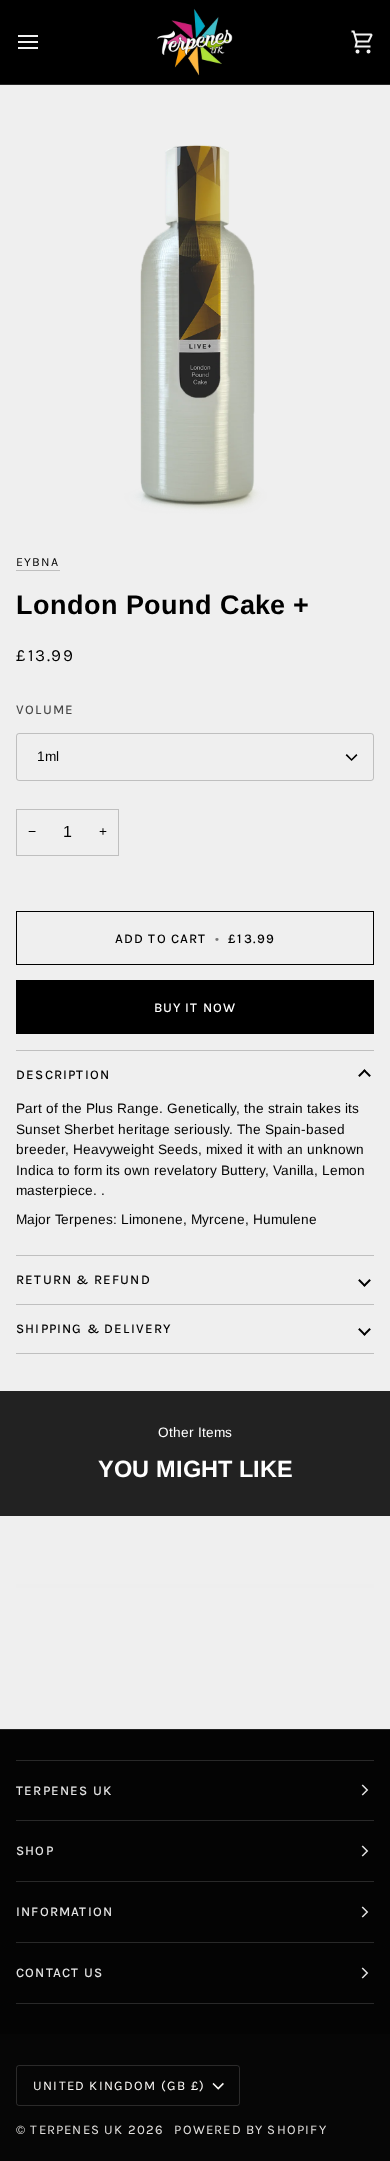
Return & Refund (83, 1279)
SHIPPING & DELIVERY (94, 1328)
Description (63, 1074)
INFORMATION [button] (64, 1911)
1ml (48, 756)
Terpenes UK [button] (64, 1790)
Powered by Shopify (250, 2129)
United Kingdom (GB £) (119, 2085)
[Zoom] (195, 327)
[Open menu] (46, 42)
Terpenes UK (76, 2129)
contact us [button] (59, 1972)
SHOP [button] (35, 1850)
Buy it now (195, 1007)
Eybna (38, 562)
